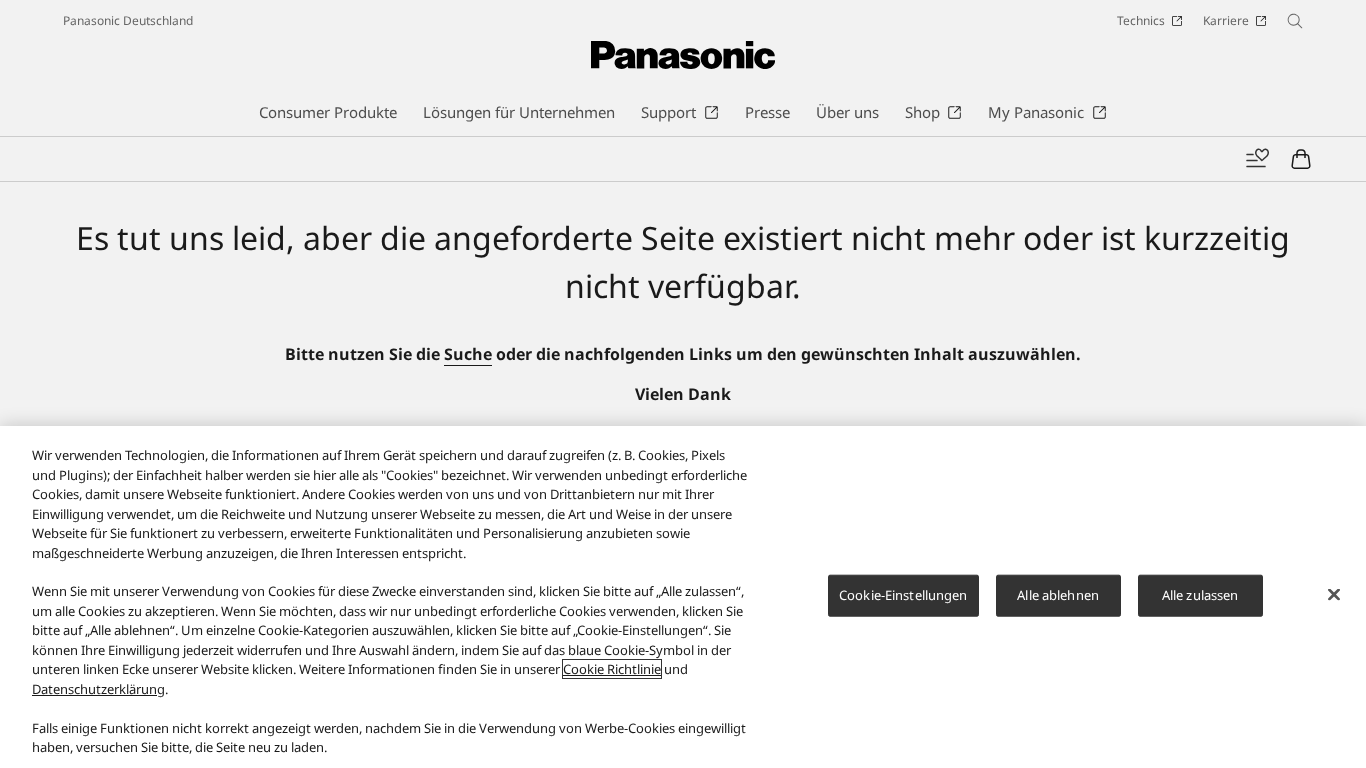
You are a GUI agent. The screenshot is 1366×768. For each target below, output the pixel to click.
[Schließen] (1334, 594)
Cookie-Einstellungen (903, 595)
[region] (683, 597)
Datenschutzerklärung (98, 689)
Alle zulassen (1200, 595)
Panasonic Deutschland (128, 20)
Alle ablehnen (1058, 595)
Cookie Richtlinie (612, 669)
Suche (468, 354)
